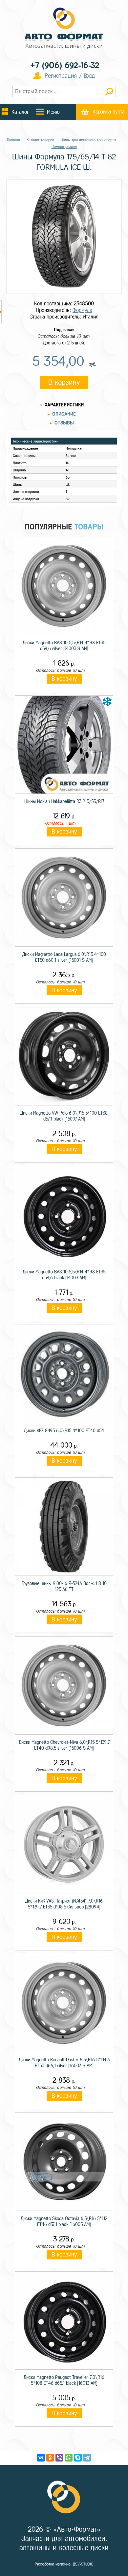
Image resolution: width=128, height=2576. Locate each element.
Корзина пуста (109, 112)
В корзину (64, 382)
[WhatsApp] (69, 2458)
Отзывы (64, 423)
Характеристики (64, 405)
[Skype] (78, 2458)
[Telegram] (87, 2458)
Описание (64, 414)
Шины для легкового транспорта (88, 140)
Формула (82, 310)
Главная (13, 140)
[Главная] (64, 29)
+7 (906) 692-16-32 (65, 65)
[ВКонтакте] (41, 2458)
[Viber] (59, 2458)
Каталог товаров (40, 140)
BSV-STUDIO (83, 2564)
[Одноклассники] (50, 2458)
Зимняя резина (64, 147)
